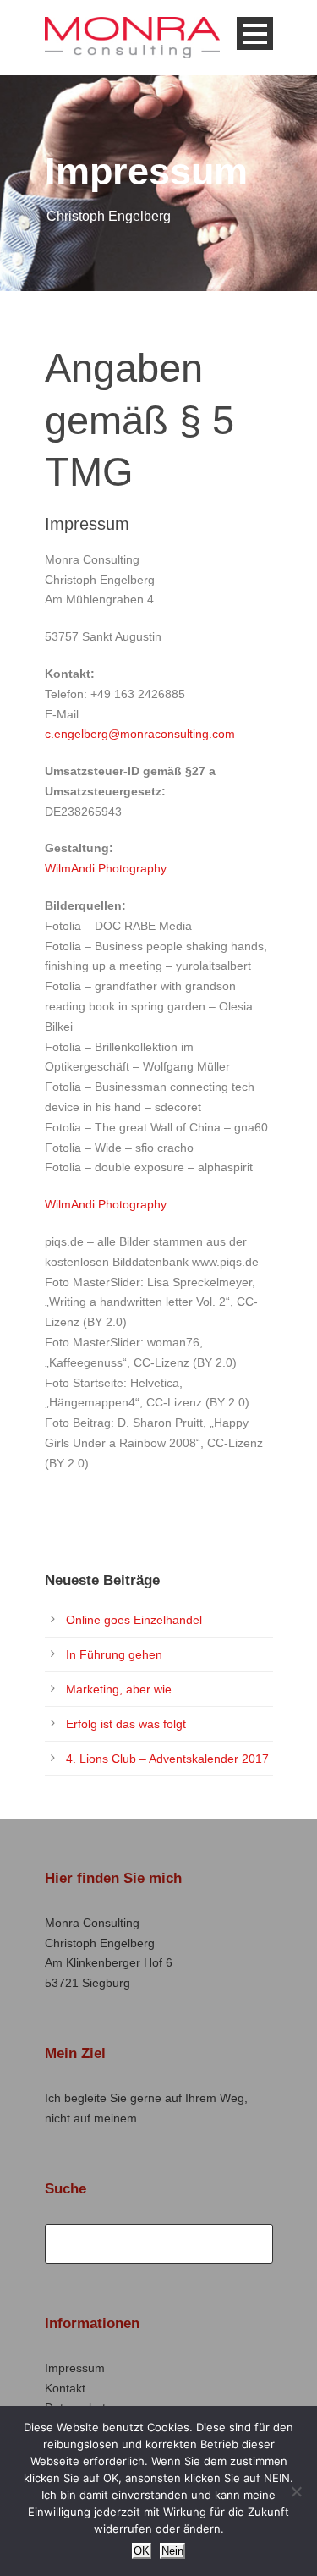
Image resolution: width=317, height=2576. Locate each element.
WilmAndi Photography (106, 868)
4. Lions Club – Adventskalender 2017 (167, 1759)
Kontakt (65, 2388)
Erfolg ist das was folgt (126, 1724)
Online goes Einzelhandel (134, 1620)
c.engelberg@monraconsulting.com (140, 734)
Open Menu (255, 33)
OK (142, 2551)
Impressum (75, 2368)
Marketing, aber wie (119, 1689)
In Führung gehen (114, 1654)
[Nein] (296, 2491)
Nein (172, 2551)
